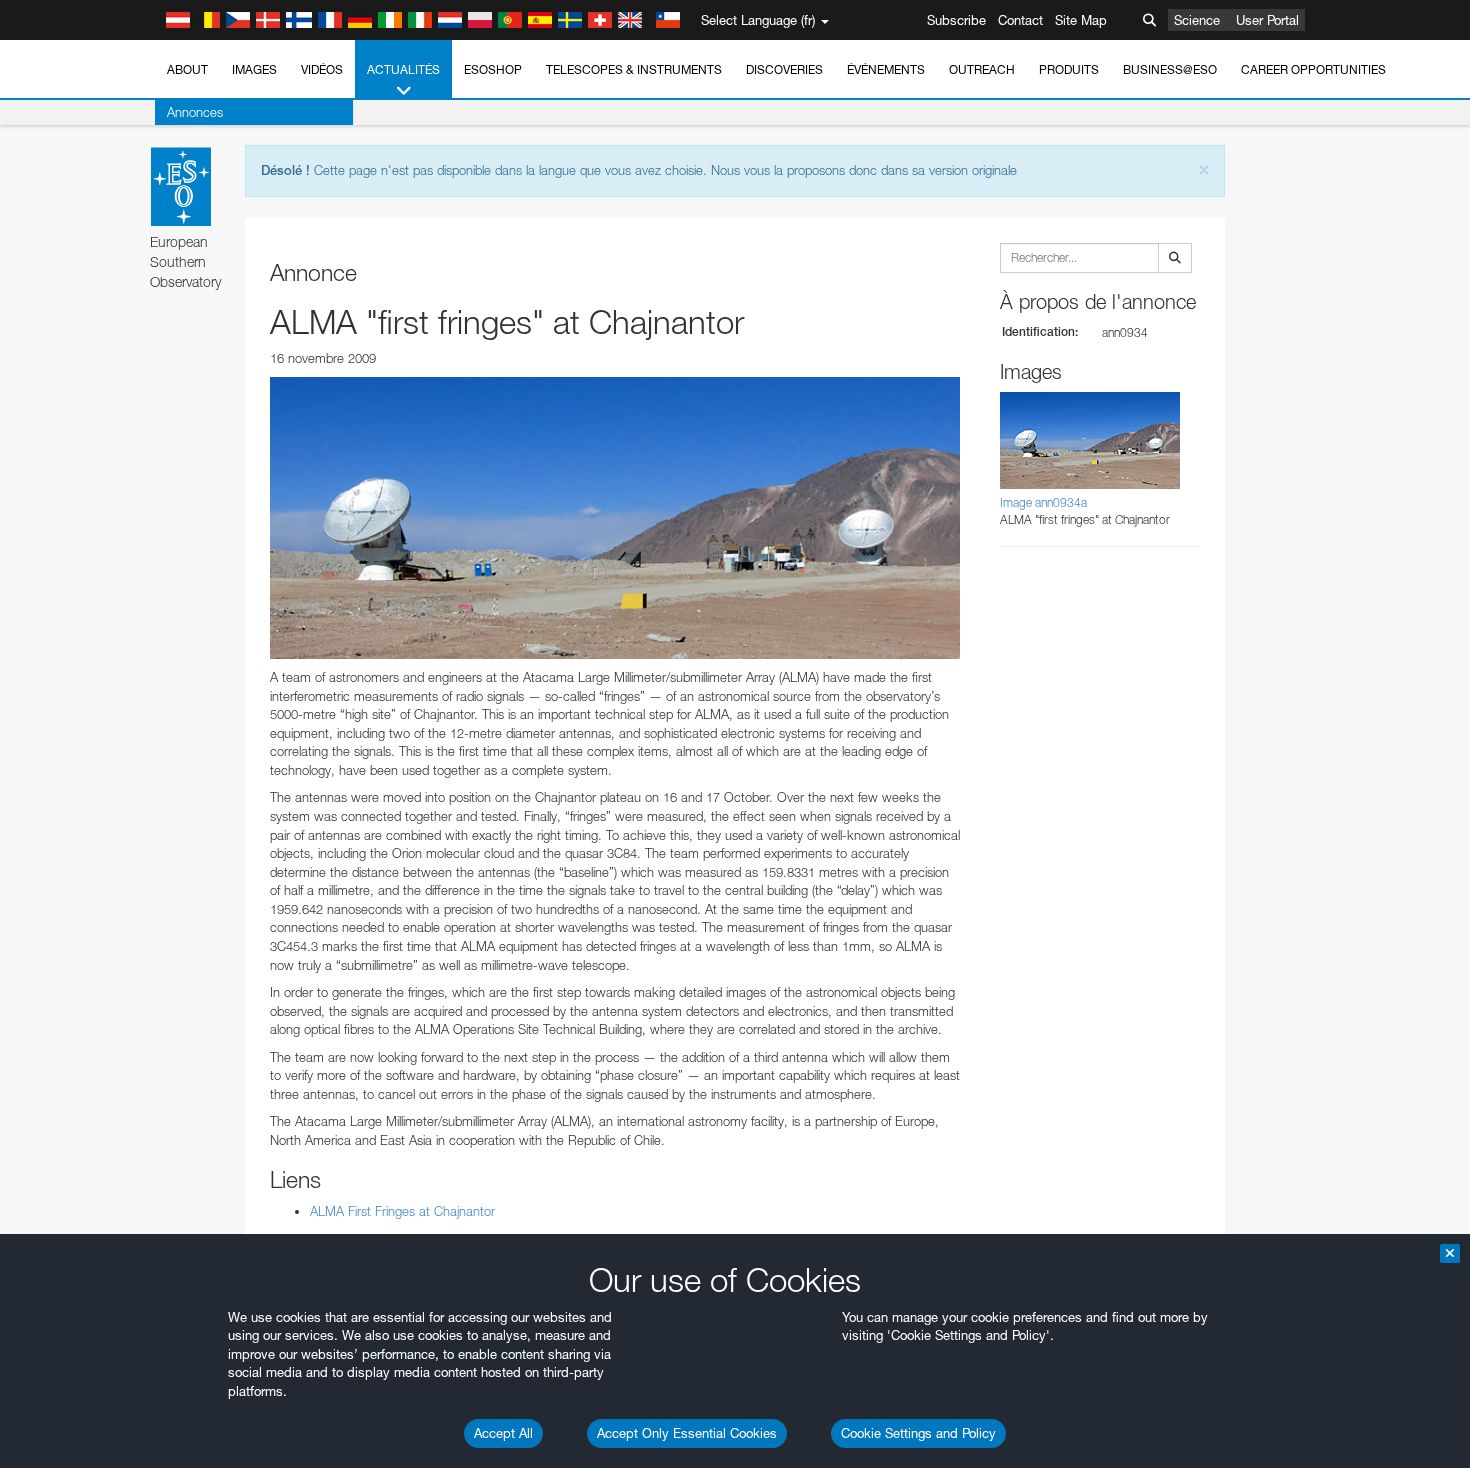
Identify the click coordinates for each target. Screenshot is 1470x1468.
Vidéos (322, 69)
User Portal (1267, 20)
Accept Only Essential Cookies (687, 1433)
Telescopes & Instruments (634, 69)
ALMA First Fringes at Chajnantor (402, 1211)
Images (254, 69)
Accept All (503, 1433)
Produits (1069, 69)
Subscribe (956, 20)
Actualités (403, 69)
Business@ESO (1170, 69)
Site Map (1081, 20)
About (187, 69)
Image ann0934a (1043, 502)
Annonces (195, 112)
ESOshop (493, 69)
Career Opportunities (1313, 69)
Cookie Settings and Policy (918, 1433)
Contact (1020, 20)
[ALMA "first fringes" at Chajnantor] (615, 518)
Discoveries (784, 69)
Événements (886, 69)
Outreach (982, 69)
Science (1197, 20)
